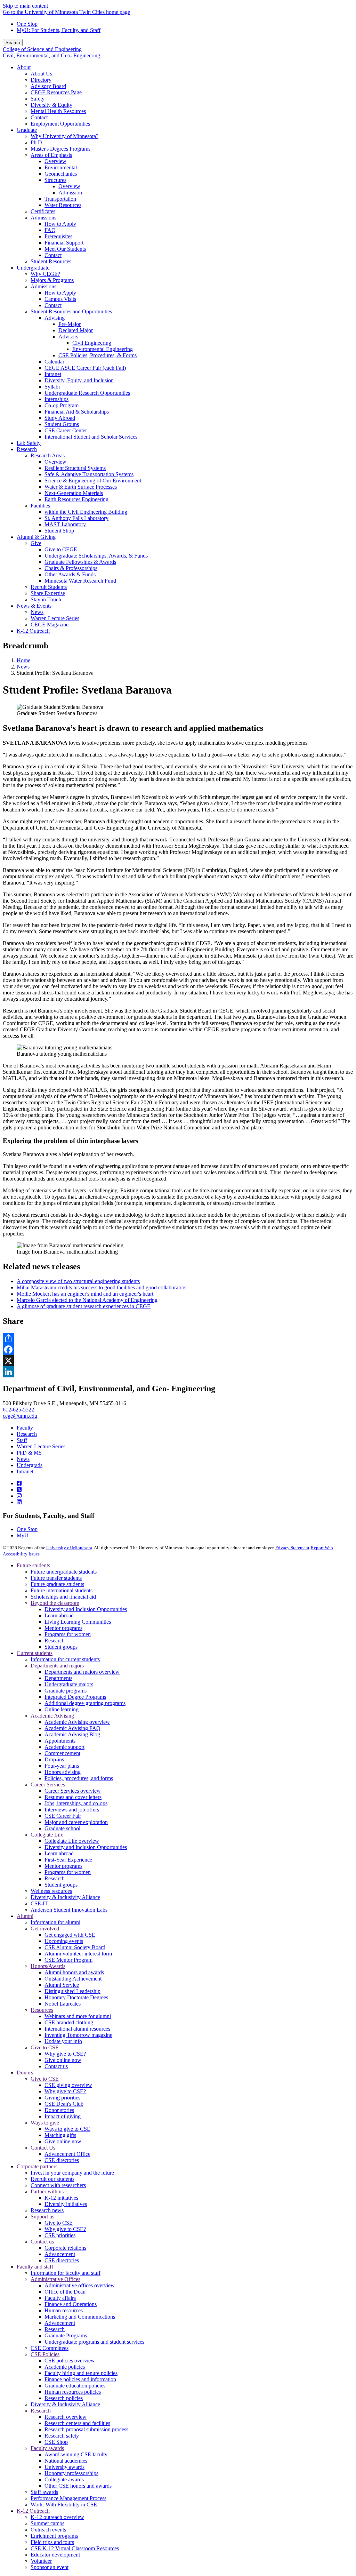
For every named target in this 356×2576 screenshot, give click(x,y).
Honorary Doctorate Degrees (76, 1997)
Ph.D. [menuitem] (37, 142)
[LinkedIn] (19, 1502)
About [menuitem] (24, 67)
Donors (25, 2073)
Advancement (60, 2254)
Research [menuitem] (27, 449)
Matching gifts (60, 2135)
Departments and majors (57, 1666)
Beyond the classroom (55, 1603)
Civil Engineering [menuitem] (92, 343)
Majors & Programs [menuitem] (52, 280)
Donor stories (59, 2110)
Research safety (62, 2436)
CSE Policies (45, 2354)
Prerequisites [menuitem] (58, 236)
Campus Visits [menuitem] (60, 299)
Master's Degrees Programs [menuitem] (60, 149)
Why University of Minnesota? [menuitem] (64, 136)
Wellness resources (51, 1891)
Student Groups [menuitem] (62, 424)
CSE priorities (60, 2235)
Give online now (63, 2060)
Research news (47, 2210)
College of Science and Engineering (42, 49)
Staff (22, 1440)
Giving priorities (62, 2098)
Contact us (56, 2066)
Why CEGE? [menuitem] (45, 274)
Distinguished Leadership (72, 1991)
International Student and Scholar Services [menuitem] (91, 437)
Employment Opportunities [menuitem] (60, 124)
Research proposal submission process (86, 2429)
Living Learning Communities (78, 1622)
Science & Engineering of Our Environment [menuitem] (93, 481)
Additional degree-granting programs (85, 1703)
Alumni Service (62, 1985)
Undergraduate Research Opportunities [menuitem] (87, 393)
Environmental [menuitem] (61, 167)
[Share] (178, 1338)
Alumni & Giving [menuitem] (36, 537)
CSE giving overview (68, 2085)
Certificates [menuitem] (43, 211)
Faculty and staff (35, 2267)
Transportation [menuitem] (60, 199)
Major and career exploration (76, 1822)
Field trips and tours (52, 2542)
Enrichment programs (54, 2536)
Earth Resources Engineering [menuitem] (76, 499)
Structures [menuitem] (55, 180)
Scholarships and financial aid (63, 1597)
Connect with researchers (58, 2185)
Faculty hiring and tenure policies (81, 2373)
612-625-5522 (18, 1410)
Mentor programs (63, 1628)
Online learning (62, 1709)
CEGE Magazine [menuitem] (50, 625)
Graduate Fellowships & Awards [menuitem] (80, 562)
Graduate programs (66, 1691)
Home (23, 660)
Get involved (45, 1929)
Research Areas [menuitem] (48, 455)
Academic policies (65, 2367)
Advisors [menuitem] (68, 337)
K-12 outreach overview (57, 2517)
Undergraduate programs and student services (94, 2342)
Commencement (62, 1753)
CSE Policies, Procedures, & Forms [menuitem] (98, 355)
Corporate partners (37, 2166)
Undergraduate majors (69, 1684)
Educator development (55, 2555)
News (23, 667)
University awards (64, 2467)
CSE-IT (39, 1903)
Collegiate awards (64, 2479)
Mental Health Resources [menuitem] (58, 111)
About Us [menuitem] (41, 74)
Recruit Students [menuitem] (49, 587)
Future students (33, 1565)
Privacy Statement (292, 1548)
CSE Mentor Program (68, 1960)
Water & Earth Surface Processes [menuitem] (81, 487)
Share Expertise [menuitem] (48, 593)
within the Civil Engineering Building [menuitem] (86, 512)
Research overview (66, 2417)
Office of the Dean (65, 2292)
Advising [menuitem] (55, 318)
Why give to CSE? (65, 2054)
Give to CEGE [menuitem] (61, 549)
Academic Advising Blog (72, 1734)
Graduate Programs (66, 2335)
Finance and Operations (71, 2304)
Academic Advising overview (77, 1722)
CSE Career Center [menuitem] (66, 430)
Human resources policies (73, 2392)
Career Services (48, 1785)
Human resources (64, 2310)
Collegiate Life (47, 1835)
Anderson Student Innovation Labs (69, 1910)
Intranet (25, 1471)
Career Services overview (73, 1791)
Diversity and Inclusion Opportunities (86, 1609)
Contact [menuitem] (39, 117)
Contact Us (43, 2148)
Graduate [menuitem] (27, 130)
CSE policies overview (70, 2361)
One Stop (27, 24)
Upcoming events (64, 1941)
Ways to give (45, 2123)
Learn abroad (59, 1615)
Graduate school (62, 1828)
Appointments (60, 1741)
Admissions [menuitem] (43, 218)
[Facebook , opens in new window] (178, 1350)
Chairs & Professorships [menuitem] (71, 568)
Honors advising (63, 1772)
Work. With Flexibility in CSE (64, 2505)
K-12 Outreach (33, 2511)
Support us (42, 2217)
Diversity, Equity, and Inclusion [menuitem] (79, 380)
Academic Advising (52, 1716)
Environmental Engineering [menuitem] (103, 349)
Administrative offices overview (80, 2285)
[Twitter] (19, 1490)
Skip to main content (25, 6)
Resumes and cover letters (73, 1797)
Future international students (62, 1590)
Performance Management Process (68, 2498)
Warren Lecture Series (41, 1446)
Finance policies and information (80, 2379)
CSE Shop (56, 2442)
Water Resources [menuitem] (63, 205)
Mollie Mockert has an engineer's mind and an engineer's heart (85, 1294)
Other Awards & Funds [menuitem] (70, 574)
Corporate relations (65, 2248)
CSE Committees (50, 2348)
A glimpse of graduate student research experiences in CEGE (84, 1306)
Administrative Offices (55, 2279)
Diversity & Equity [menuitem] (51, 105)
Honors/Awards (48, 1966)
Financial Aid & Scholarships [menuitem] (77, 412)
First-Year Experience (68, 1860)
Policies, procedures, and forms (79, 1778)
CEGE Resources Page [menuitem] (56, 92)
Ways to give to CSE (67, 2129)
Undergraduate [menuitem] (33, 268)
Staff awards (44, 2492)
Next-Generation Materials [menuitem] (74, 493)
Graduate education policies (75, 2386)
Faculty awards (47, 2448)
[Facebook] (19, 1483)
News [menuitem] (37, 612)
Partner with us (47, 2191)
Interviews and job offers (72, 1810)
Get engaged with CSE (70, 1935)
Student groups (61, 1647)
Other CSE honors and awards (78, 2486)
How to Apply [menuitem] (60, 224)
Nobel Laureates (63, 2004)
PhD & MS (29, 1453)
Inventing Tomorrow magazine (78, 2035)
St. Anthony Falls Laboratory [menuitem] (76, 518)
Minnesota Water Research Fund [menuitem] (80, 581)
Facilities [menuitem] (40, 506)
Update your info (63, 2041)
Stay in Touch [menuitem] (46, 599)
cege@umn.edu (20, 1416)
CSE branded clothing (69, 2022)
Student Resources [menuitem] (51, 261)
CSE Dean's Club (64, 2104)
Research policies (64, 2398)
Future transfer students (56, 1578)
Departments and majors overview (82, 1672)
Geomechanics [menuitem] (61, 174)
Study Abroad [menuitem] (60, 418)
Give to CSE (45, 2047)
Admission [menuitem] (70, 193)
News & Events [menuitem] (34, 606)
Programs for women (68, 1634)
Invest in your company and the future (72, 2173)
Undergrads (30, 1465)
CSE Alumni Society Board (75, 1947)
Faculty (25, 1428)
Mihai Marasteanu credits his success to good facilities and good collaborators (102, 1287)
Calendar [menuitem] (54, 362)
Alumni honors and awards (74, 1972)
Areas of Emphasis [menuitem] (51, 155)
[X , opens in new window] (178, 1361)
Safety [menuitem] (38, 99)
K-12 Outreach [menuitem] (33, 631)
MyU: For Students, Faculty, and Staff (59, 30)
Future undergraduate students (64, 1572)
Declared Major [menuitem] (76, 330)
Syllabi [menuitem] (52, 387)
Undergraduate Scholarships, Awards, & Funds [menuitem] (96, 556)
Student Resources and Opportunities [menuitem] (71, 311)
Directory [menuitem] (41, 80)
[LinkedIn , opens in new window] (178, 1372)
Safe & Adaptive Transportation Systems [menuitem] (89, 474)
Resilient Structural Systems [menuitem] (75, 468)
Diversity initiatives (66, 2204)
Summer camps (47, 2523)
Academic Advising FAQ (72, 1728)
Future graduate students (57, 1584)
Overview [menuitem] (55, 161)
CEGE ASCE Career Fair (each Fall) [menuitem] (85, 368)
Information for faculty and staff (66, 2273)
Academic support (64, 1747)
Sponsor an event (50, 2567)
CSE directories (62, 2160)
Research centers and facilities (77, 2423)
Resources (42, 2010)
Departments (58, 1678)
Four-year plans (62, 1766)
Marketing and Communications (80, 2317)
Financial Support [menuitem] (64, 243)
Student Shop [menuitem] (59, 531)
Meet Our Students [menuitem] (65, 249)
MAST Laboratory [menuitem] (65, 524)
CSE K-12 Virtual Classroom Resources (75, 2548)
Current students (35, 1653)
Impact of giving (63, 2116)
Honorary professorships (71, 2473)
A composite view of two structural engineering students (78, 1281)
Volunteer (41, 2561)
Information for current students (65, 1659)
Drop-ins (54, 1759)
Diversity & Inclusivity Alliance (65, 1897)
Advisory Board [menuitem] (48, 86)
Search (13, 43)
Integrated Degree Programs (75, 1697)
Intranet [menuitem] (53, 374)
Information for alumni (55, 1922)
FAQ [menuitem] (50, 230)
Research (27, 1434)
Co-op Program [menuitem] (62, 405)
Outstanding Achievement (73, 1979)
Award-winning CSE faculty (76, 2454)
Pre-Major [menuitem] (70, 324)
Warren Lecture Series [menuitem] (55, 618)
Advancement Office (67, 2154)
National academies (66, 2461)
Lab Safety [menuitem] (29, 443)
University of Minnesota (69, 1548)
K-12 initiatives (61, 2198)
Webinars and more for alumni (78, 2016)
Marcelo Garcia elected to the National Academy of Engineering (87, 1300)
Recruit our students (52, 2179)
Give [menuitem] (36, 543)
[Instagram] (19, 1496)
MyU (23, 1535)
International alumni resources (77, 2029)
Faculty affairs (60, 2298)
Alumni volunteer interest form (78, 1954)
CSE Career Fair (63, 1816)
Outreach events (48, 2530)
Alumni (25, 1916)
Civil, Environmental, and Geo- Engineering (51, 55)
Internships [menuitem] (56, 399)
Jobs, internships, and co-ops (76, 1803)
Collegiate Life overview (72, 1841)
